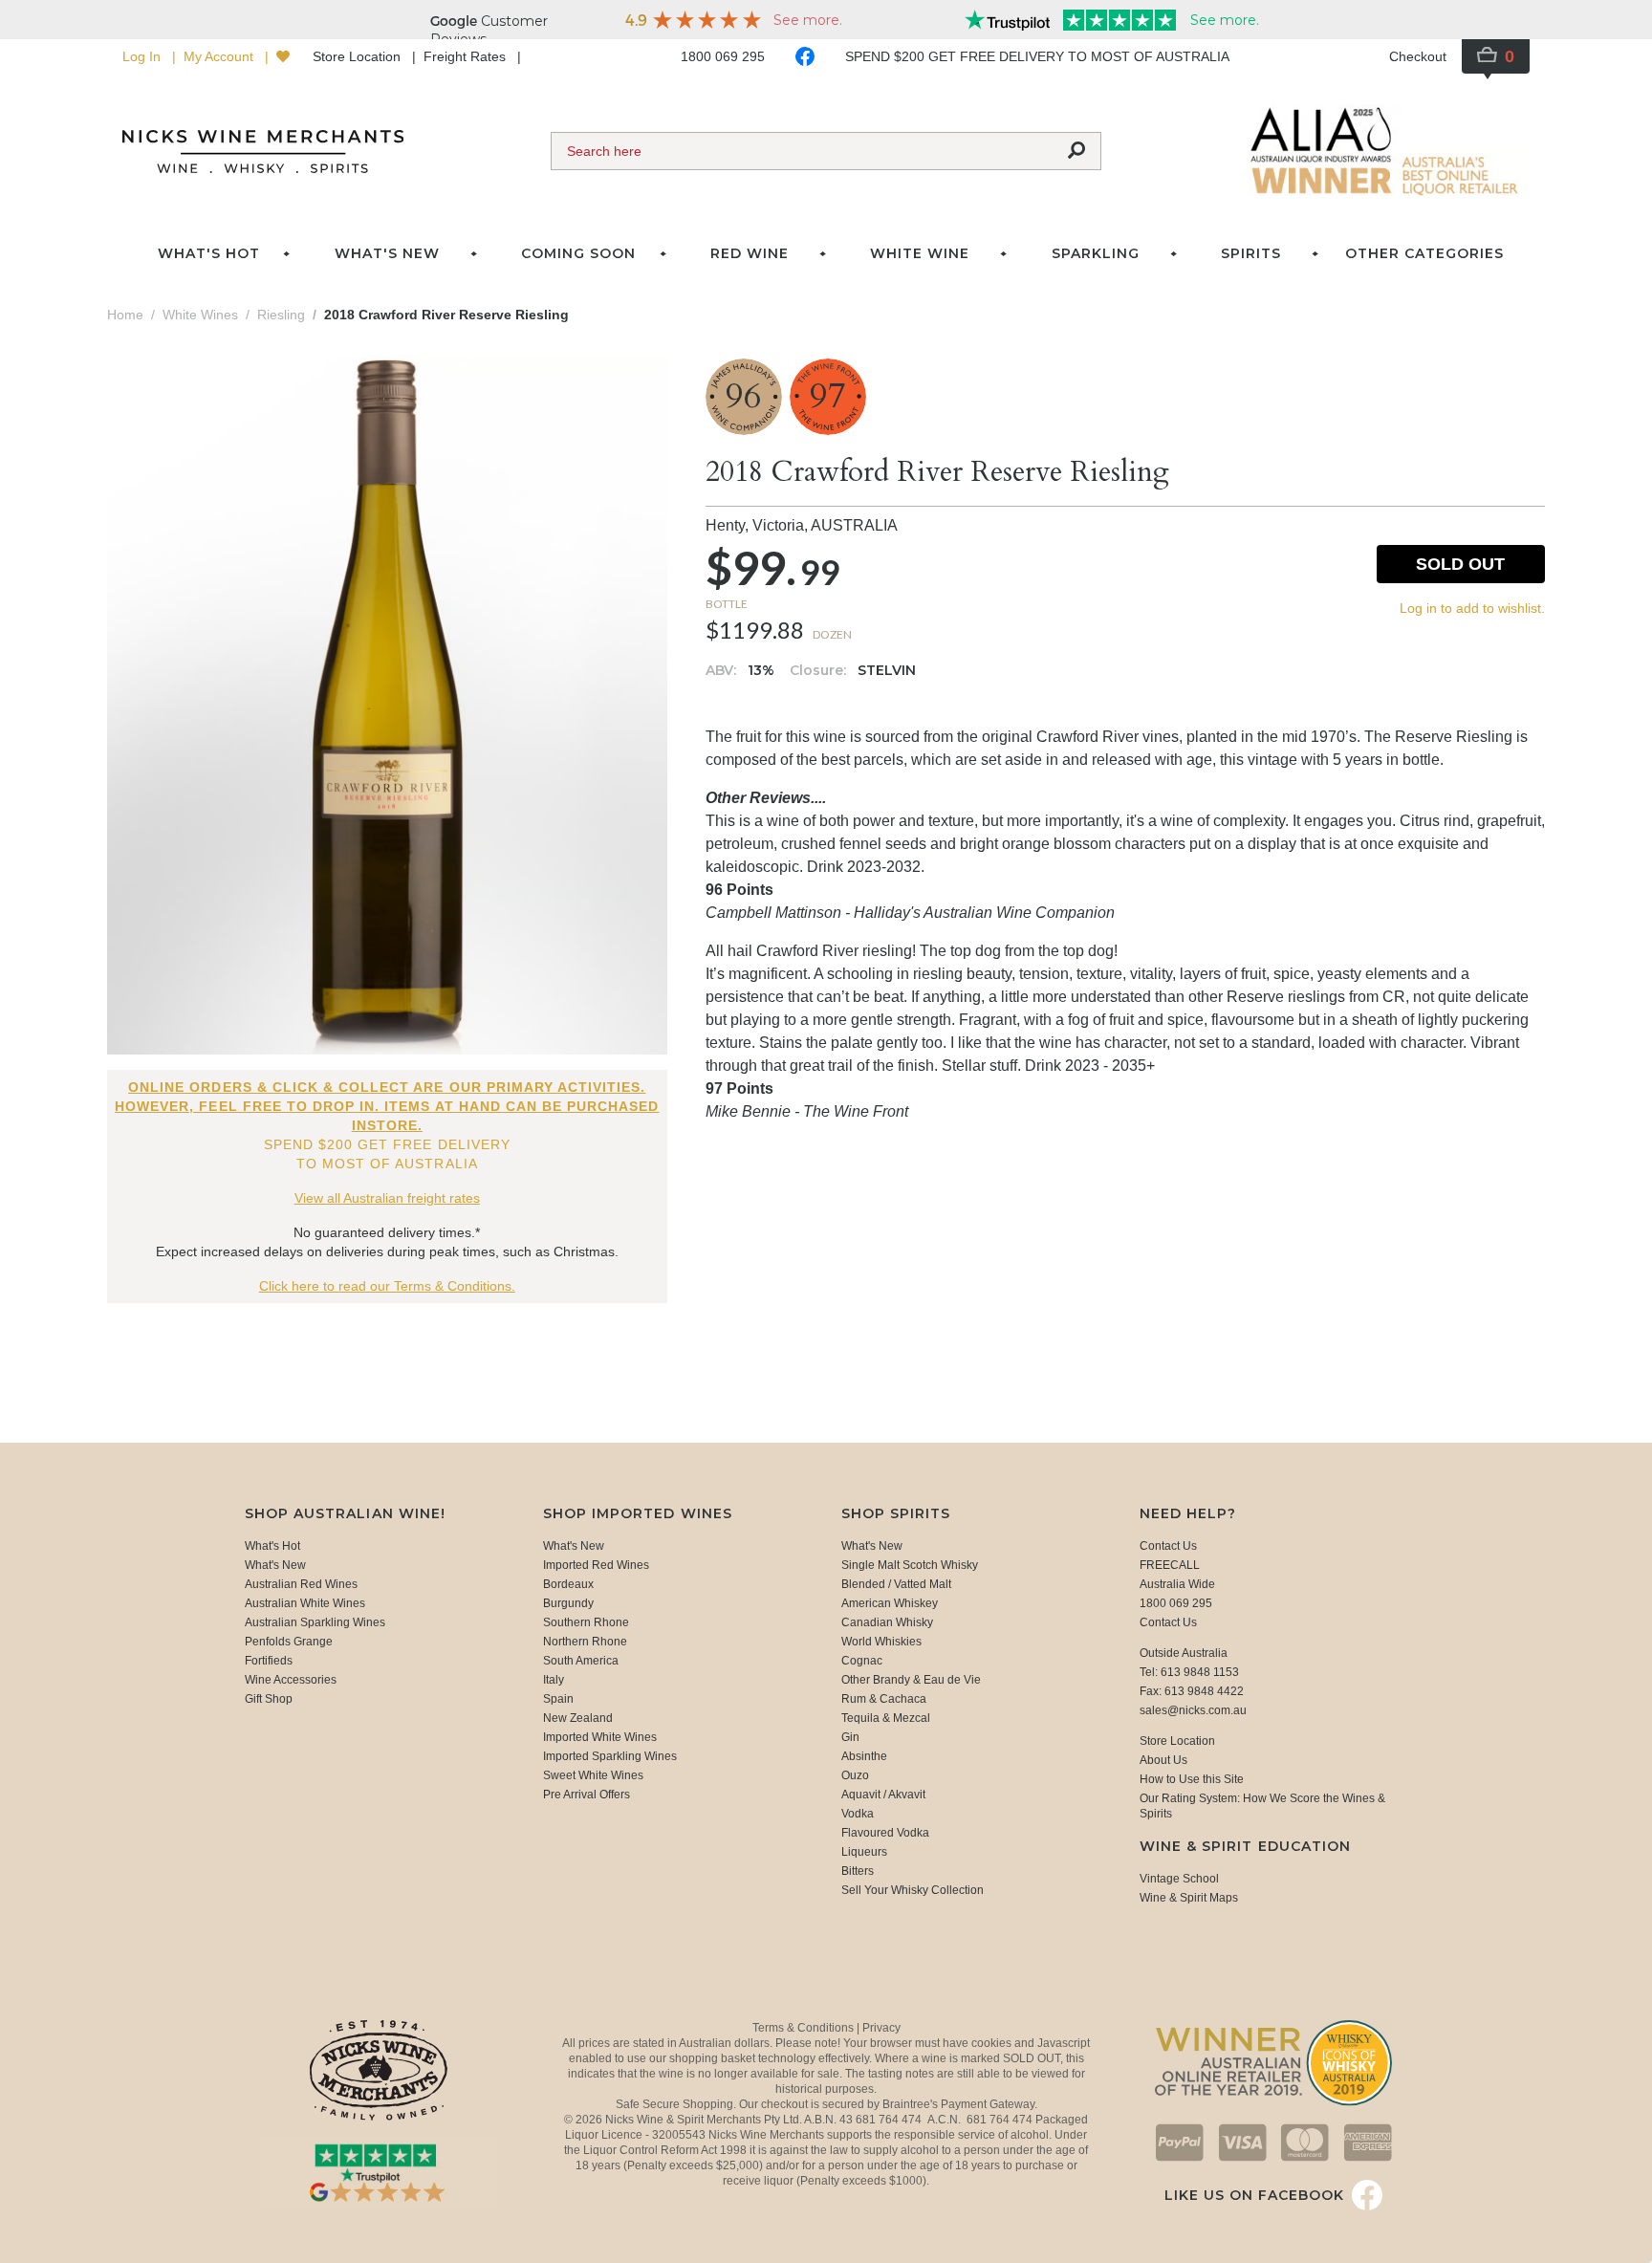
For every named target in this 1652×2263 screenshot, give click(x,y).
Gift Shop (269, 1699)
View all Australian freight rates (387, 1198)
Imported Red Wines (596, 1565)
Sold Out (1460, 564)
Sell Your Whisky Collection (913, 1890)
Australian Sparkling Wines (315, 1622)
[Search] (1076, 151)
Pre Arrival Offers (587, 1795)
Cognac (862, 1661)
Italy (554, 1680)
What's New (275, 1565)
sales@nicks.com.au (1193, 1710)
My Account (220, 56)
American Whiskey (890, 1603)
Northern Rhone (585, 1642)
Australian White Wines (305, 1603)
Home (125, 315)
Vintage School (1179, 1879)
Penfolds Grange (289, 1642)
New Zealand (578, 1718)
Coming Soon (578, 253)
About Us (1163, 1760)
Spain (558, 1699)
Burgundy (568, 1603)
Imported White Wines (600, 1737)
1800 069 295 (723, 56)
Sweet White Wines (593, 1775)
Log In (143, 56)
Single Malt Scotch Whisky (910, 1565)
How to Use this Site (1192, 1779)
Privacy (881, 2028)
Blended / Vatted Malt (896, 1584)
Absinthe (864, 1756)
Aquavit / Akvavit (883, 1795)
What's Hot (209, 253)
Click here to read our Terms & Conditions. (387, 1286)
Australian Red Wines (301, 1584)
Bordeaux (568, 1584)
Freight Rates (467, 56)
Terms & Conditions (804, 2028)
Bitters (858, 1871)
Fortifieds (269, 1661)
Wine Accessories (291, 1680)
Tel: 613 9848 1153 (1189, 1672)
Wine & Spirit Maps (1189, 1898)
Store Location (359, 56)
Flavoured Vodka (885, 1833)
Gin (850, 1737)
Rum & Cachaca (884, 1699)
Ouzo (855, 1775)
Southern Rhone (586, 1622)
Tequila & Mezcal (886, 1718)
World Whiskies (881, 1642)
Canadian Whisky (887, 1622)
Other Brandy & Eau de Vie (911, 1680)
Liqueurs (864, 1852)
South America (581, 1661)
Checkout (1418, 56)
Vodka (858, 1814)
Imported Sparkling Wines (610, 1756)
